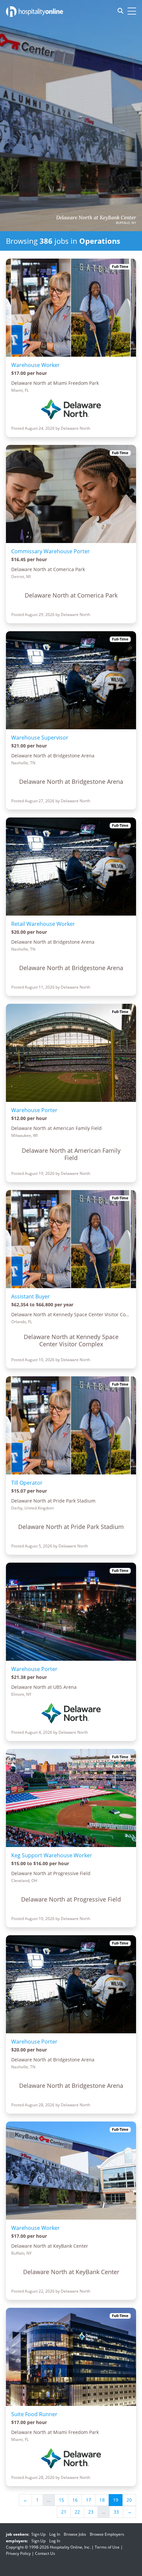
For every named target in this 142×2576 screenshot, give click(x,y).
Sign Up (38, 2534)
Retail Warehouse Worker (43, 924)
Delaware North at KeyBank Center (96, 218)
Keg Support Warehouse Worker (52, 1855)
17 (89, 2500)
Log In (55, 2534)
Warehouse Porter (34, 1110)
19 (116, 2500)
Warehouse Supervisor (40, 738)
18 (102, 2500)
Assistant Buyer (31, 1296)
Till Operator (27, 1483)
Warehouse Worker (35, 365)
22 (77, 2512)
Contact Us (45, 2553)
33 (116, 2512)
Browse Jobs (75, 2534)
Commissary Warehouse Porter (51, 551)
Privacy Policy (18, 2553)
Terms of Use (107, 2547)
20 (129, 2500)
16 (75, 2500)
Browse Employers (107, 2534)
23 (91, 2512)
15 (61, 2500)
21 (64, 2512)
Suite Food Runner (34, 2414)
